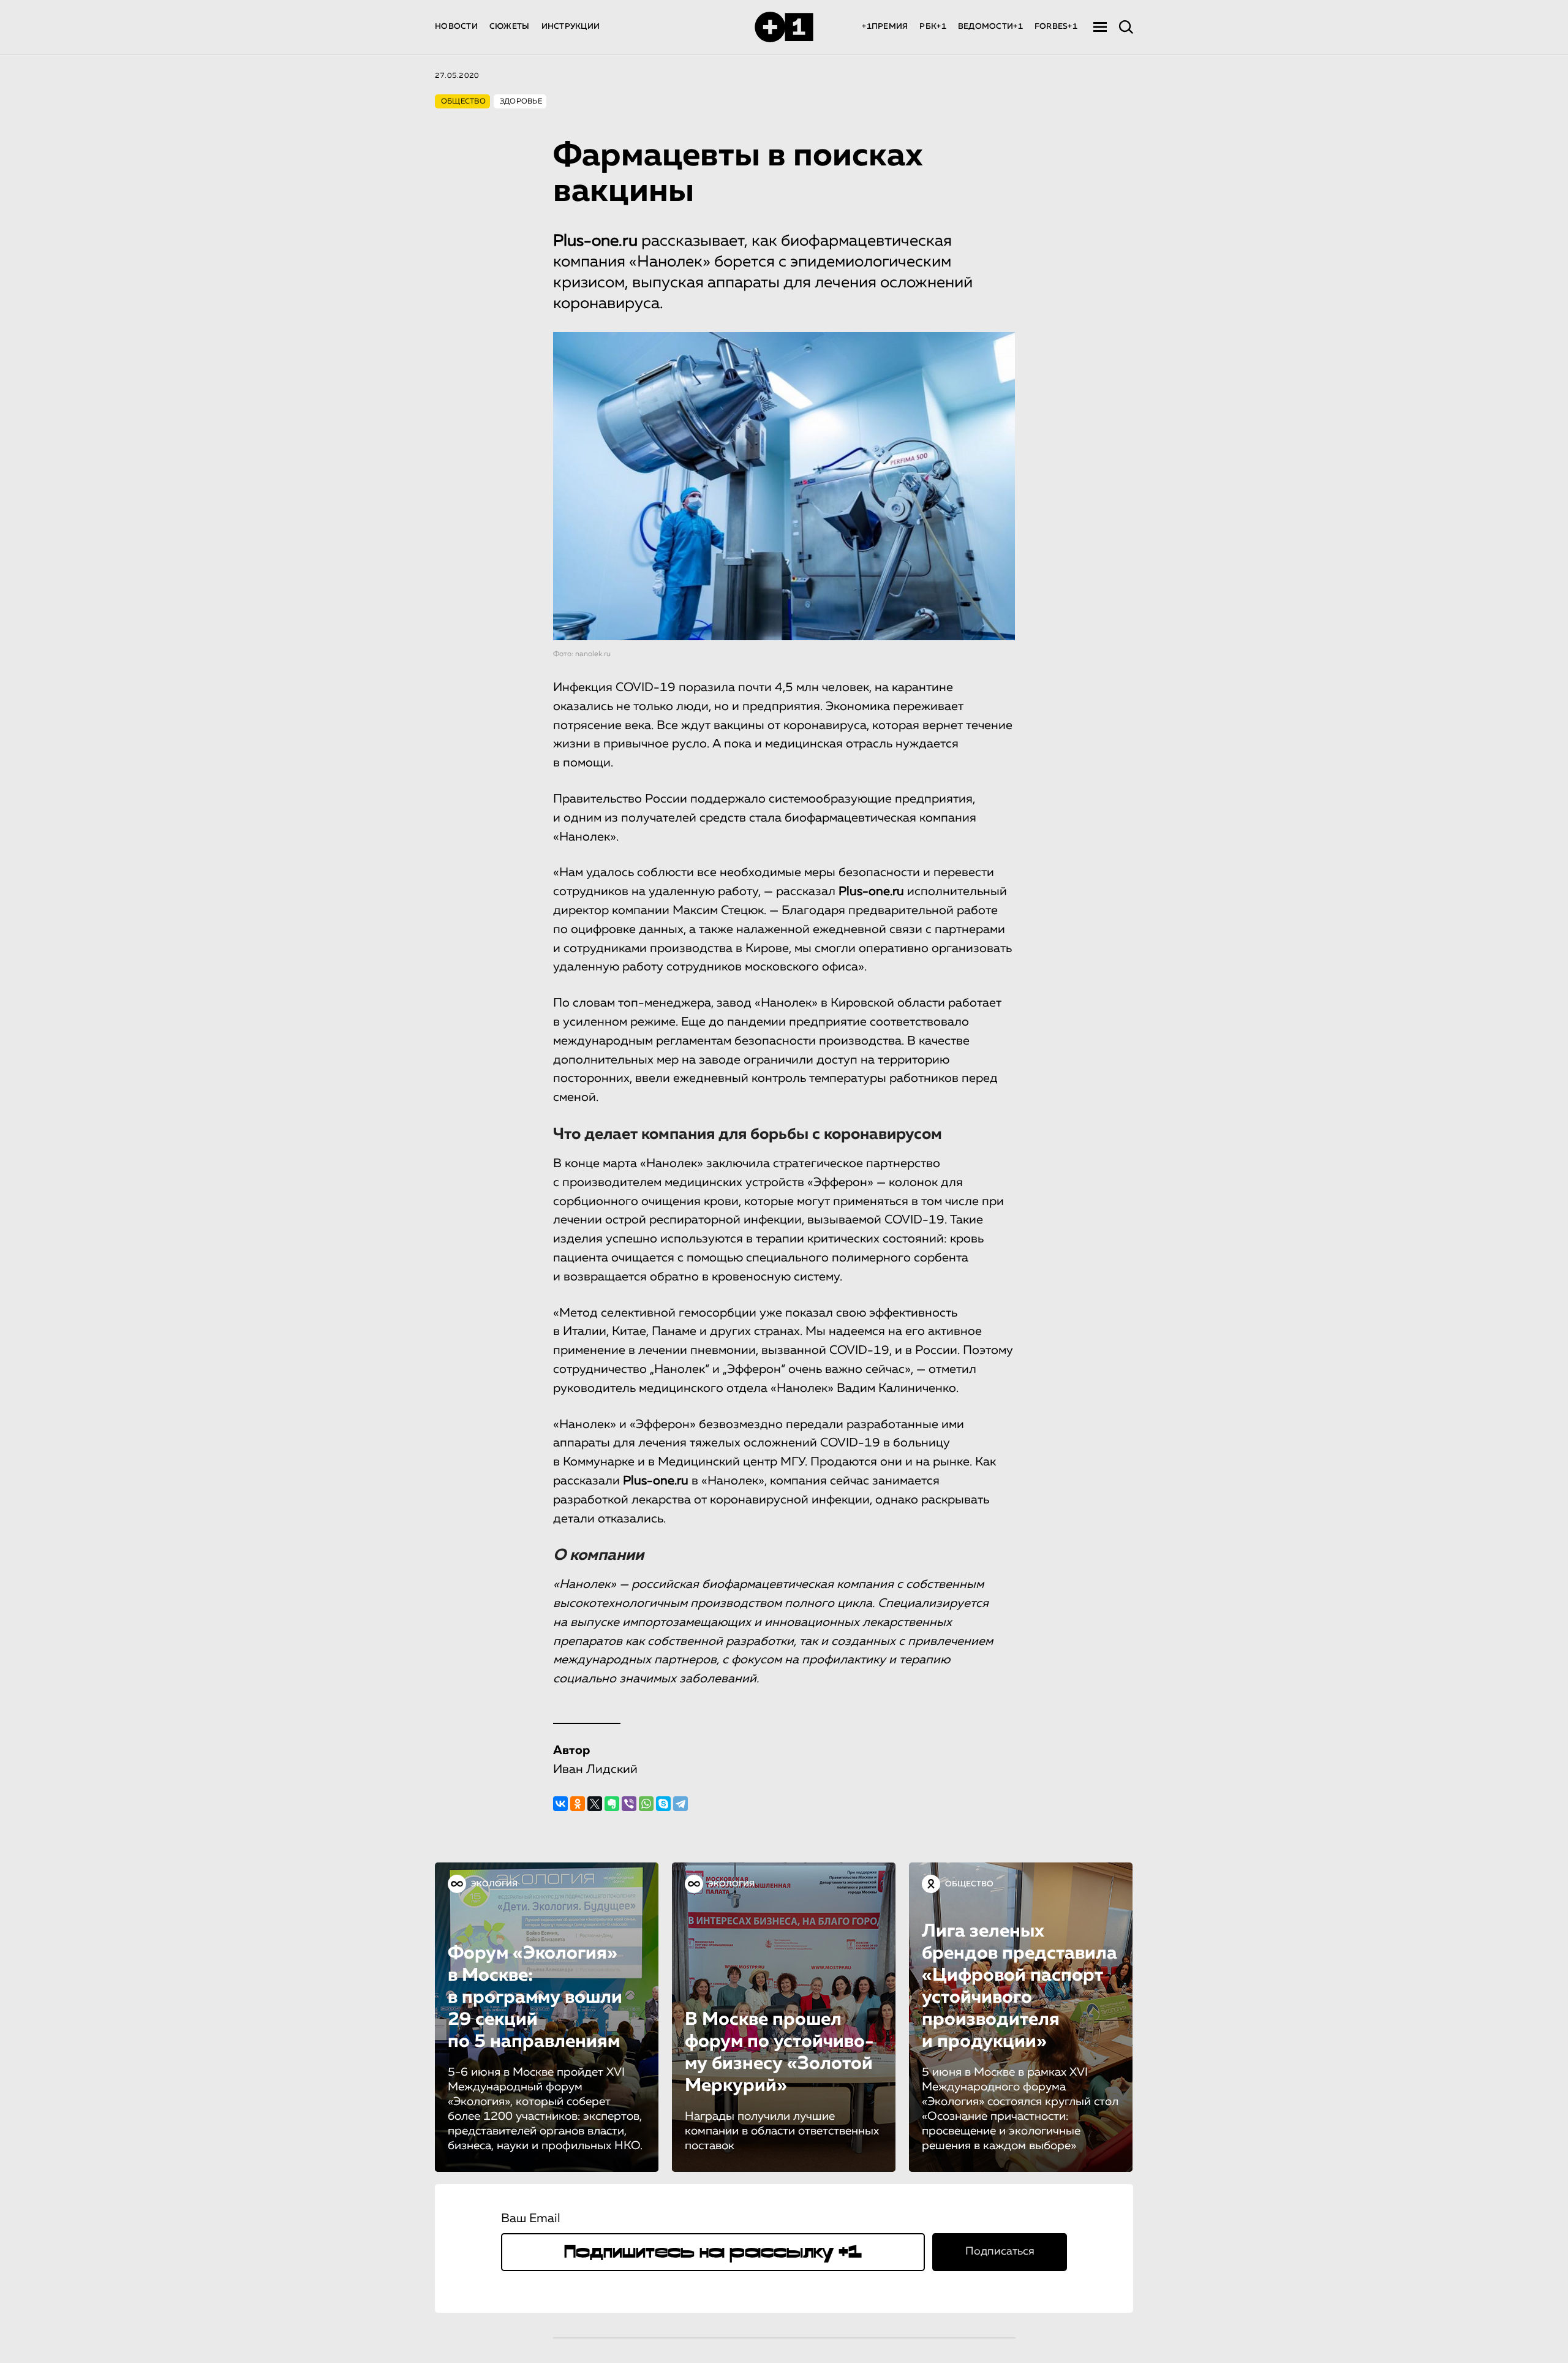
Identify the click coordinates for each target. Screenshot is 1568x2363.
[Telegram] (680, 1804)
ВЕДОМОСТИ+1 (990, 27)
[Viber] (629, 1804)
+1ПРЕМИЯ (885, 27)
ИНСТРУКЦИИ (571, 27)
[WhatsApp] (646, 1804)
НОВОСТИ (456, 27)
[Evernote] (612, 1804)
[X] (595, 1804)
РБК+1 (933, 27)
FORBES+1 (1056, 27)
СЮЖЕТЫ (510, 27)
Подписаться (1000, 2251)
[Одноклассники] (578, 1804)
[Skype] (663, 1804)
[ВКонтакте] (560, 1804)
